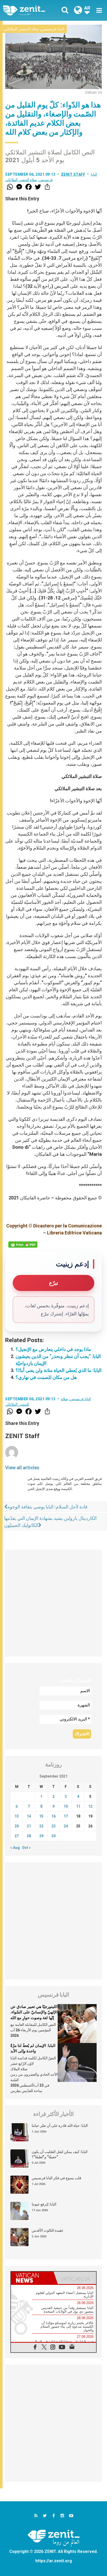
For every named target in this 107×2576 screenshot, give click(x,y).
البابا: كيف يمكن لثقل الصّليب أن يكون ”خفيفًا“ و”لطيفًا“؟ (60, 2154)
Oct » (26, 1848)
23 (53, 1826)
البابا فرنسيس (53, 29)
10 (66, 1806)
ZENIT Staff (73, 174)
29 (41, 1836)
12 (90, 1806)
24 (66, 1826)
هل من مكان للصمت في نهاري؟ (46, 1377)
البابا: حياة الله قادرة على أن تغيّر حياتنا (60, 2126)
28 (29, 1836)
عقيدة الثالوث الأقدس (48, 2230)
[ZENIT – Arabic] (30, 11)
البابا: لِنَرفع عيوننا (44, 2204)
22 (41, 1826)
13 (17, 1816)
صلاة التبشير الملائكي (21, 29)
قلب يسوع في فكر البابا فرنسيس (56, 2178)
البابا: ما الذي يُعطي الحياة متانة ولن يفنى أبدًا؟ (59, 1370)
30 (53, 1836)
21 (29, 1826)
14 (29, 1816)
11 (78, 1806)
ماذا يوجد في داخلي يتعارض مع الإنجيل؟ (53, 1349)
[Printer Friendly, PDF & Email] (23, 1245)
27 (17, 1836)
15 (41, 1816)
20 (17, 1826)
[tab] (32, 2278)
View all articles (22, 1468)
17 (66, 1816)
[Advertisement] (53, 1603)
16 (53, 1816)
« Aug (15, 1848)
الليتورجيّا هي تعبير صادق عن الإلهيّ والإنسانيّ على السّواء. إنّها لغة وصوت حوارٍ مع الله (34, 2012)
